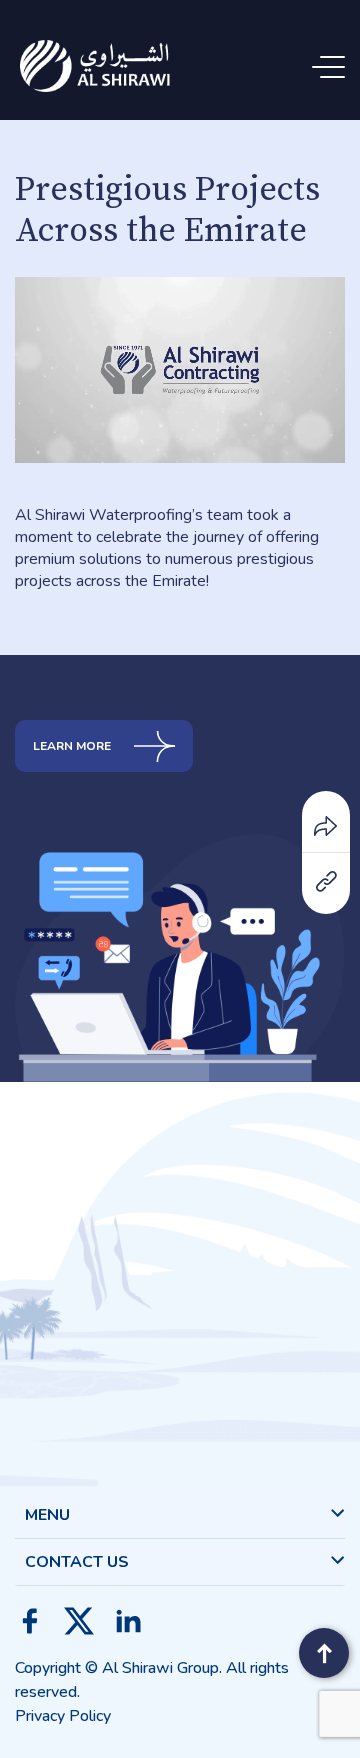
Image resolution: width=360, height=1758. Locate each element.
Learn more (73, 746)
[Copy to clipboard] (326, 880)
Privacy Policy (63, 1716)
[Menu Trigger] (332, 67)
